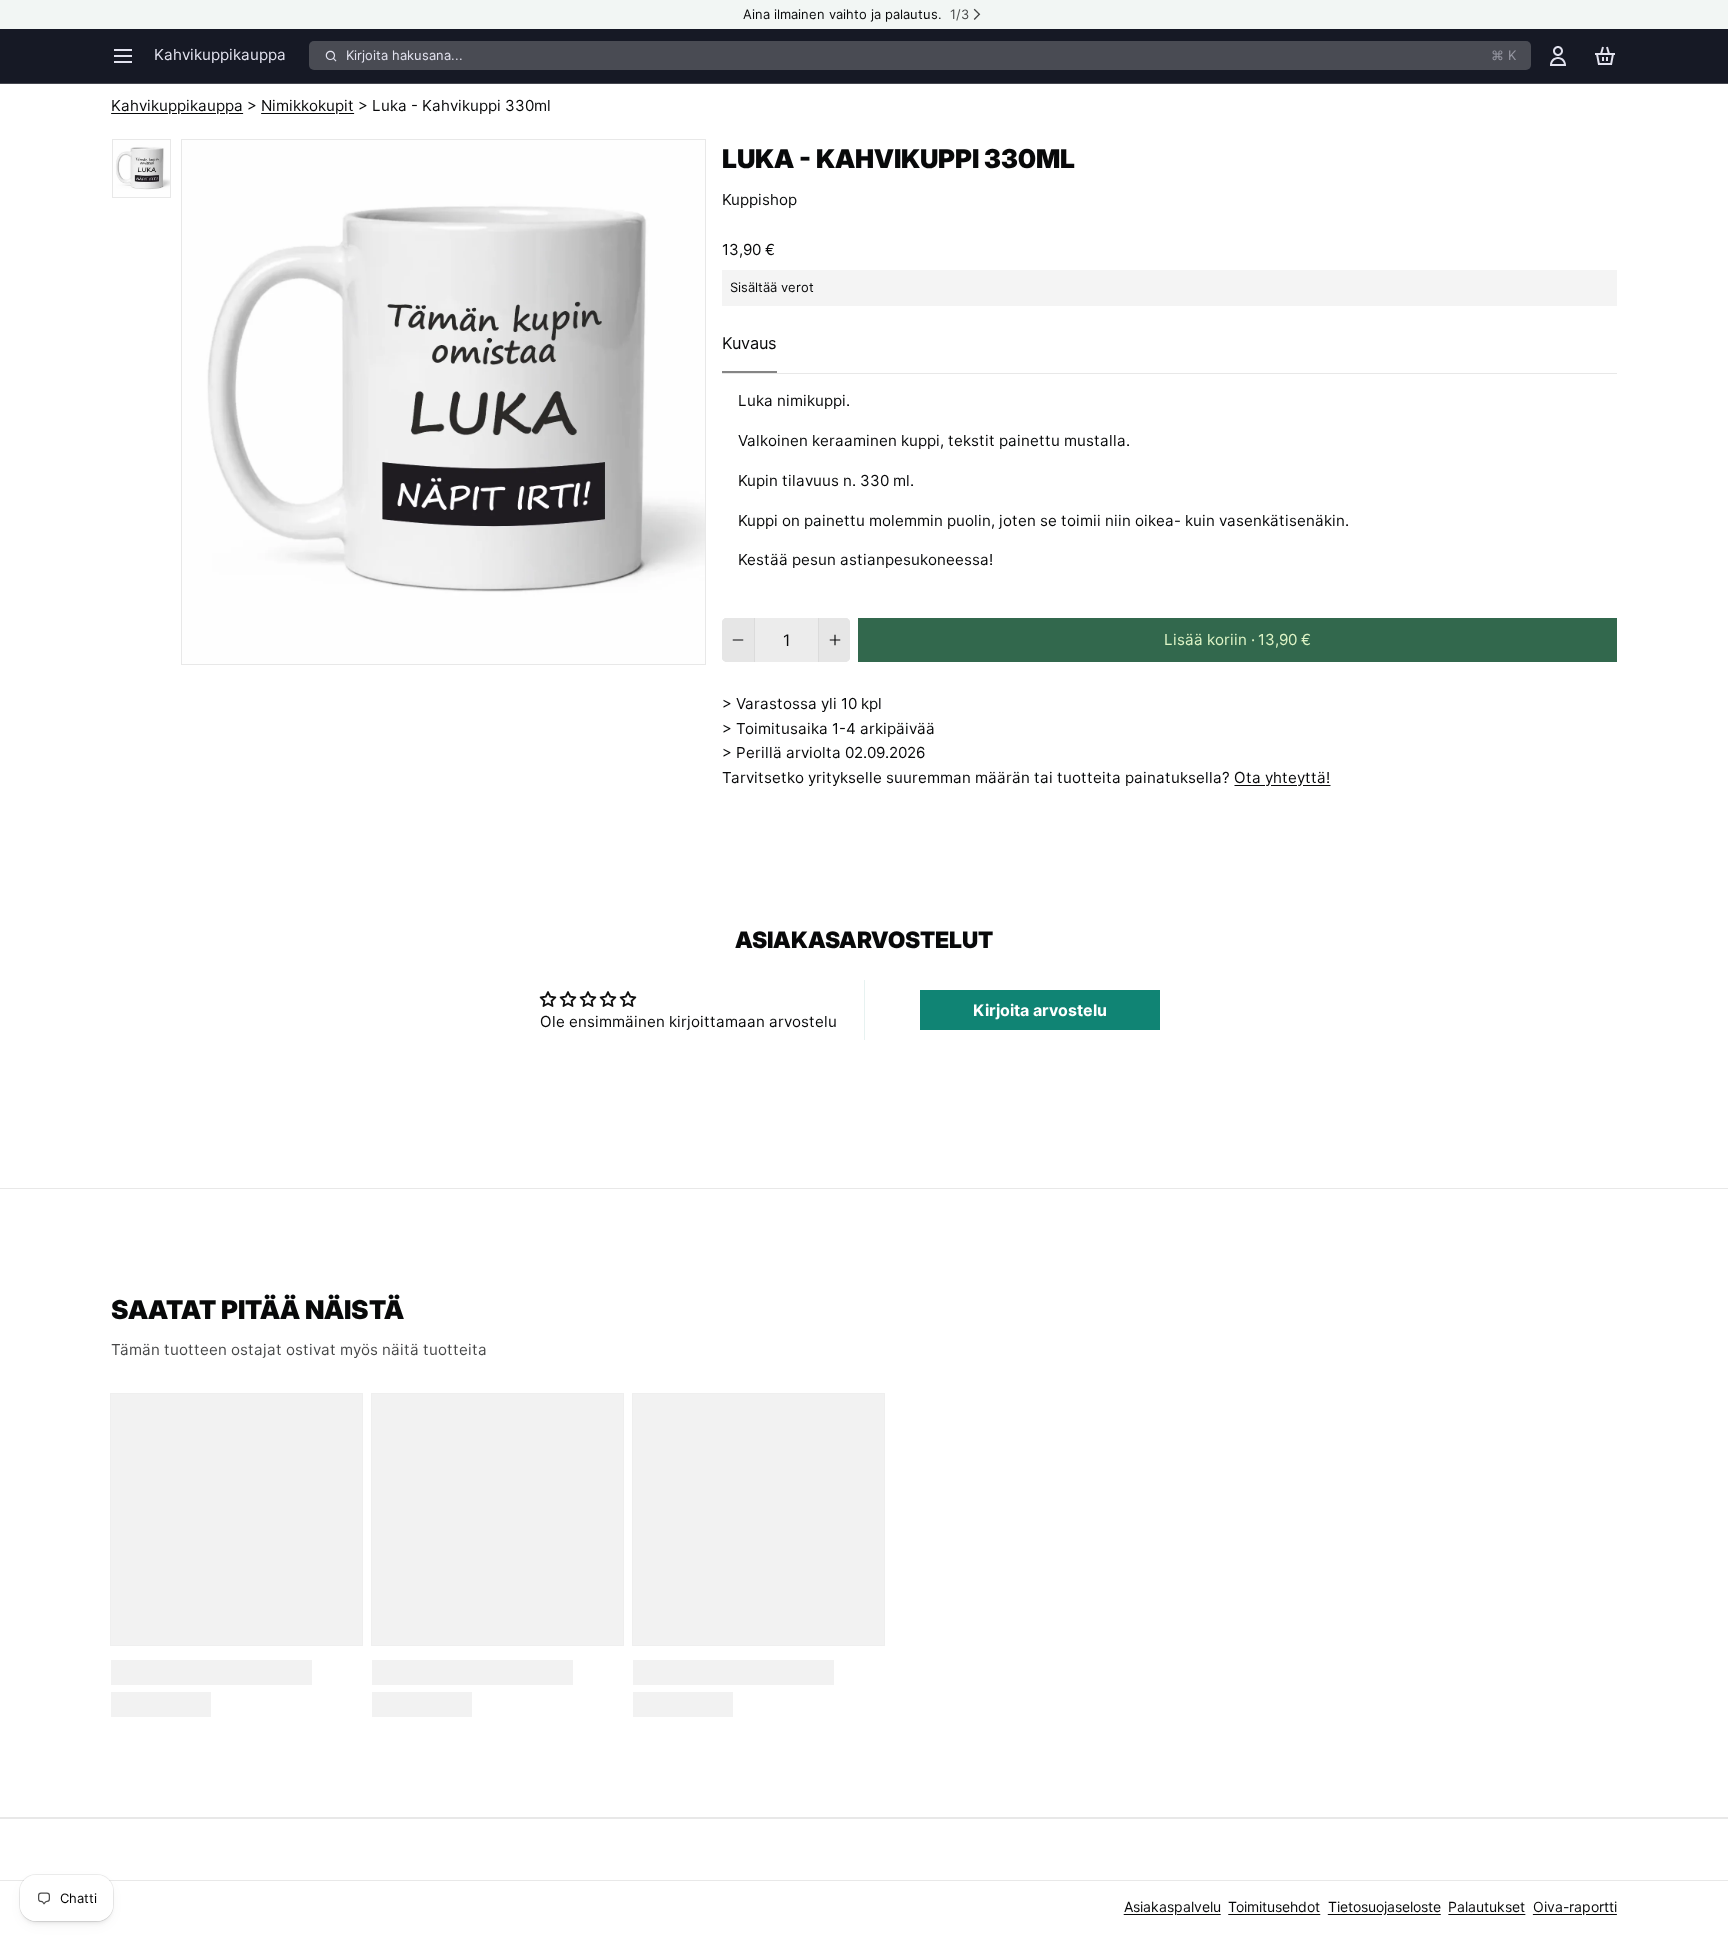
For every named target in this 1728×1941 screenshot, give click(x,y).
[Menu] (129, 55)
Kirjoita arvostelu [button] (1040, 1010)
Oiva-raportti (1575, 1906)
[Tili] (1558, 55)
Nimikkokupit (307, 105)
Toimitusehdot (1274, 1906)
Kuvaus (749, 343)
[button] (1237, 640)
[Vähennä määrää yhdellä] (737, 640)
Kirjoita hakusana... (931, 55)
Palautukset (1486, 1906)
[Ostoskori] (1605, 55)
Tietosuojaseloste (1384, 1906)
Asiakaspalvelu (1172, 1906)
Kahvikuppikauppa (220, 54)
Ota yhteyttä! (1282, 777)
